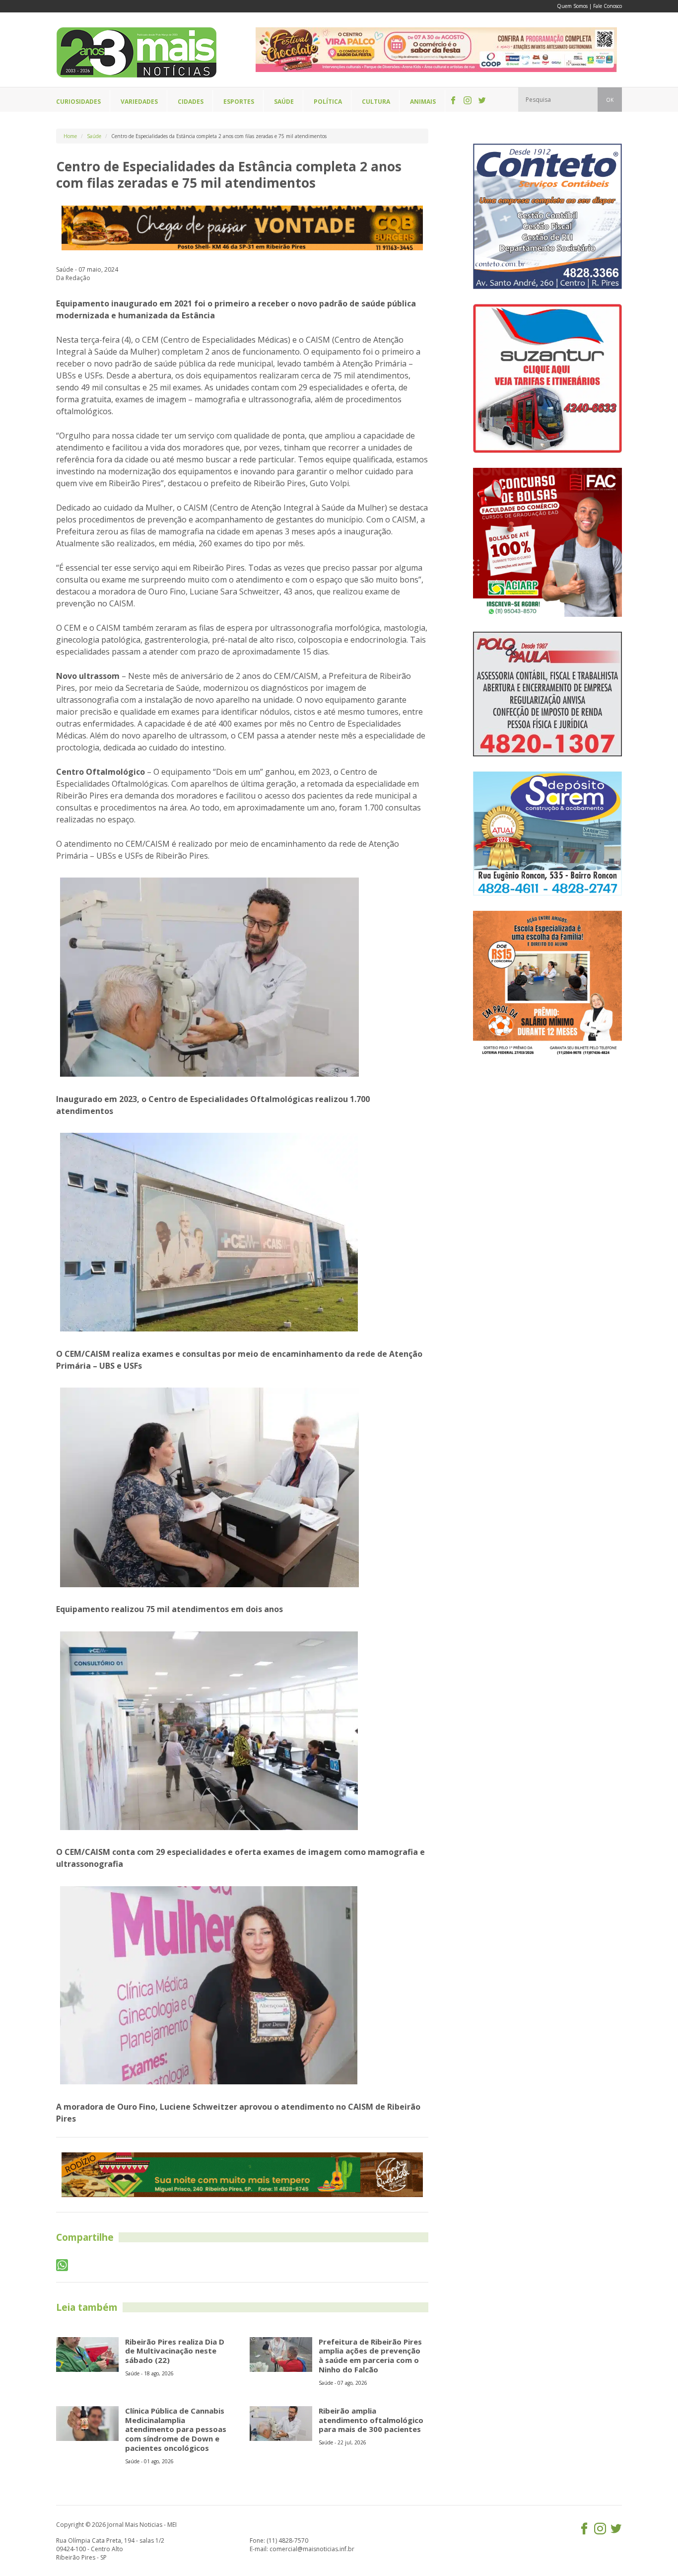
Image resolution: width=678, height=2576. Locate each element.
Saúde (94, 136)
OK (610, 100)
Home (70, 136)
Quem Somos (572, 6)
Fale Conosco (608, 6)
